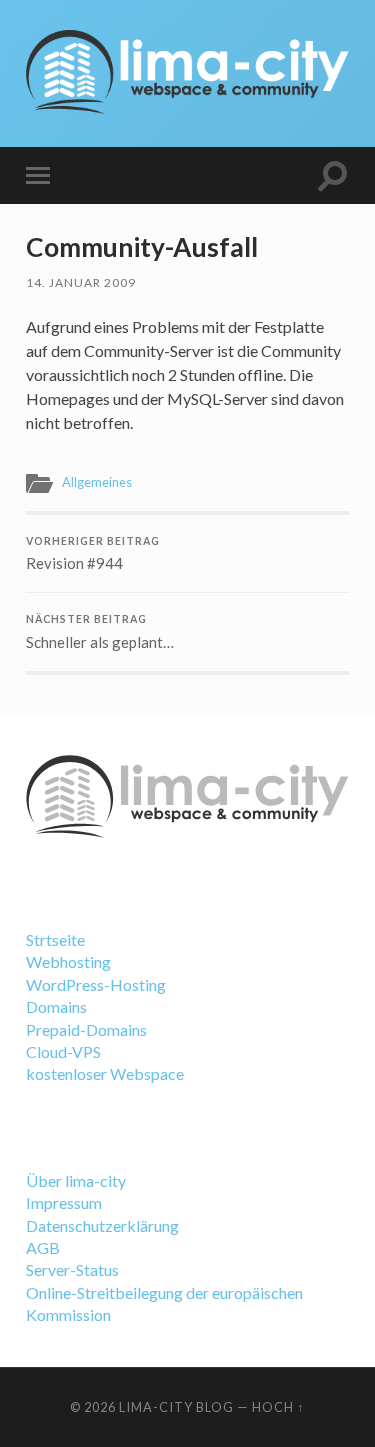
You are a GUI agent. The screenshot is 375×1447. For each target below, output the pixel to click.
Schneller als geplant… (100, 632)
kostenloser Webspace (105, 1073)
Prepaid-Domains (86, 1029)
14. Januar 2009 (81, 282)
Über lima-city (76, 1180)
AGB (43, 1247)
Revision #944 (93, 554)
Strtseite (55, 939)
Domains (56, 1006)
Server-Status (72, 1269)
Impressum (64, 1202)
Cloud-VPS (63, 1051)
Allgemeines (97, 482)
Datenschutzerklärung (102, 1225)
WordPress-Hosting (96, 984)
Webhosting (68, 961)
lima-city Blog (176, 1407)
